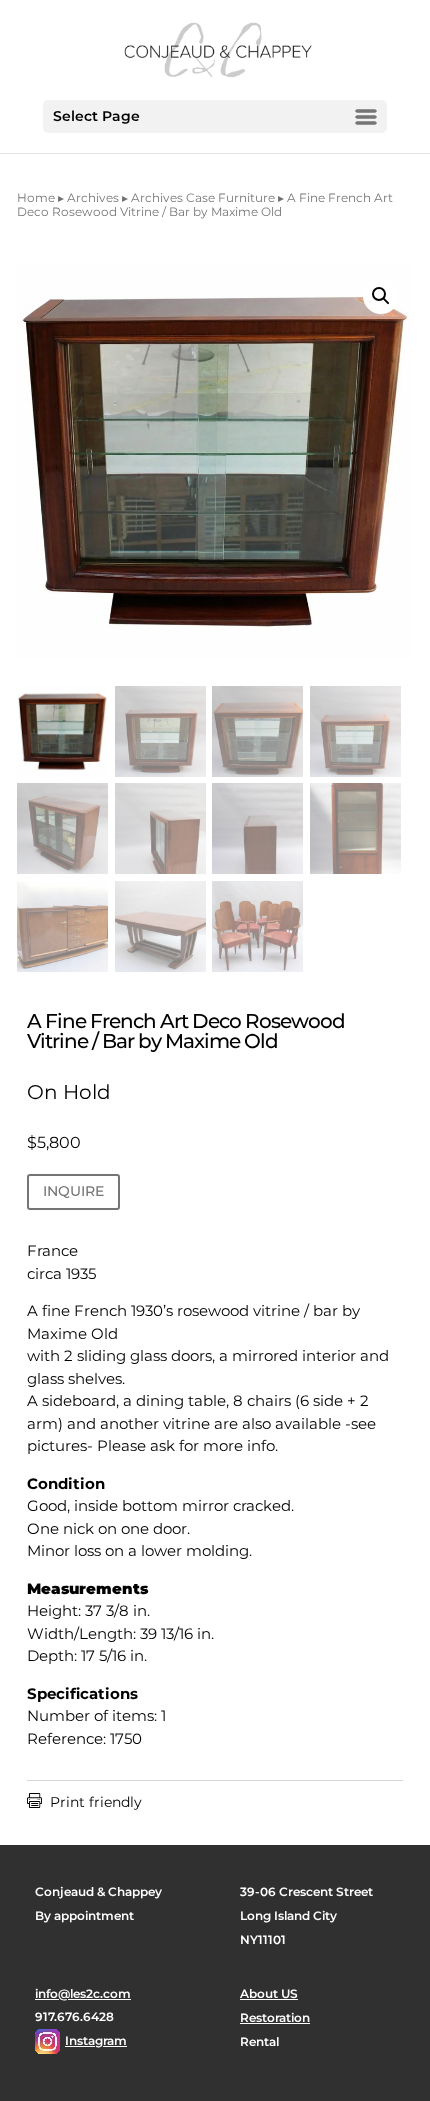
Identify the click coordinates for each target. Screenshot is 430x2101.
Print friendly (84, 1802)
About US (269, 1993)
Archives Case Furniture (203, 197)
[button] (381, 296)
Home (36, 197)
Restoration (275, 2017)
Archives (93, 197)
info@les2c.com (83, 1993)
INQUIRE (73, 1191)
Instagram (96, 2040)
